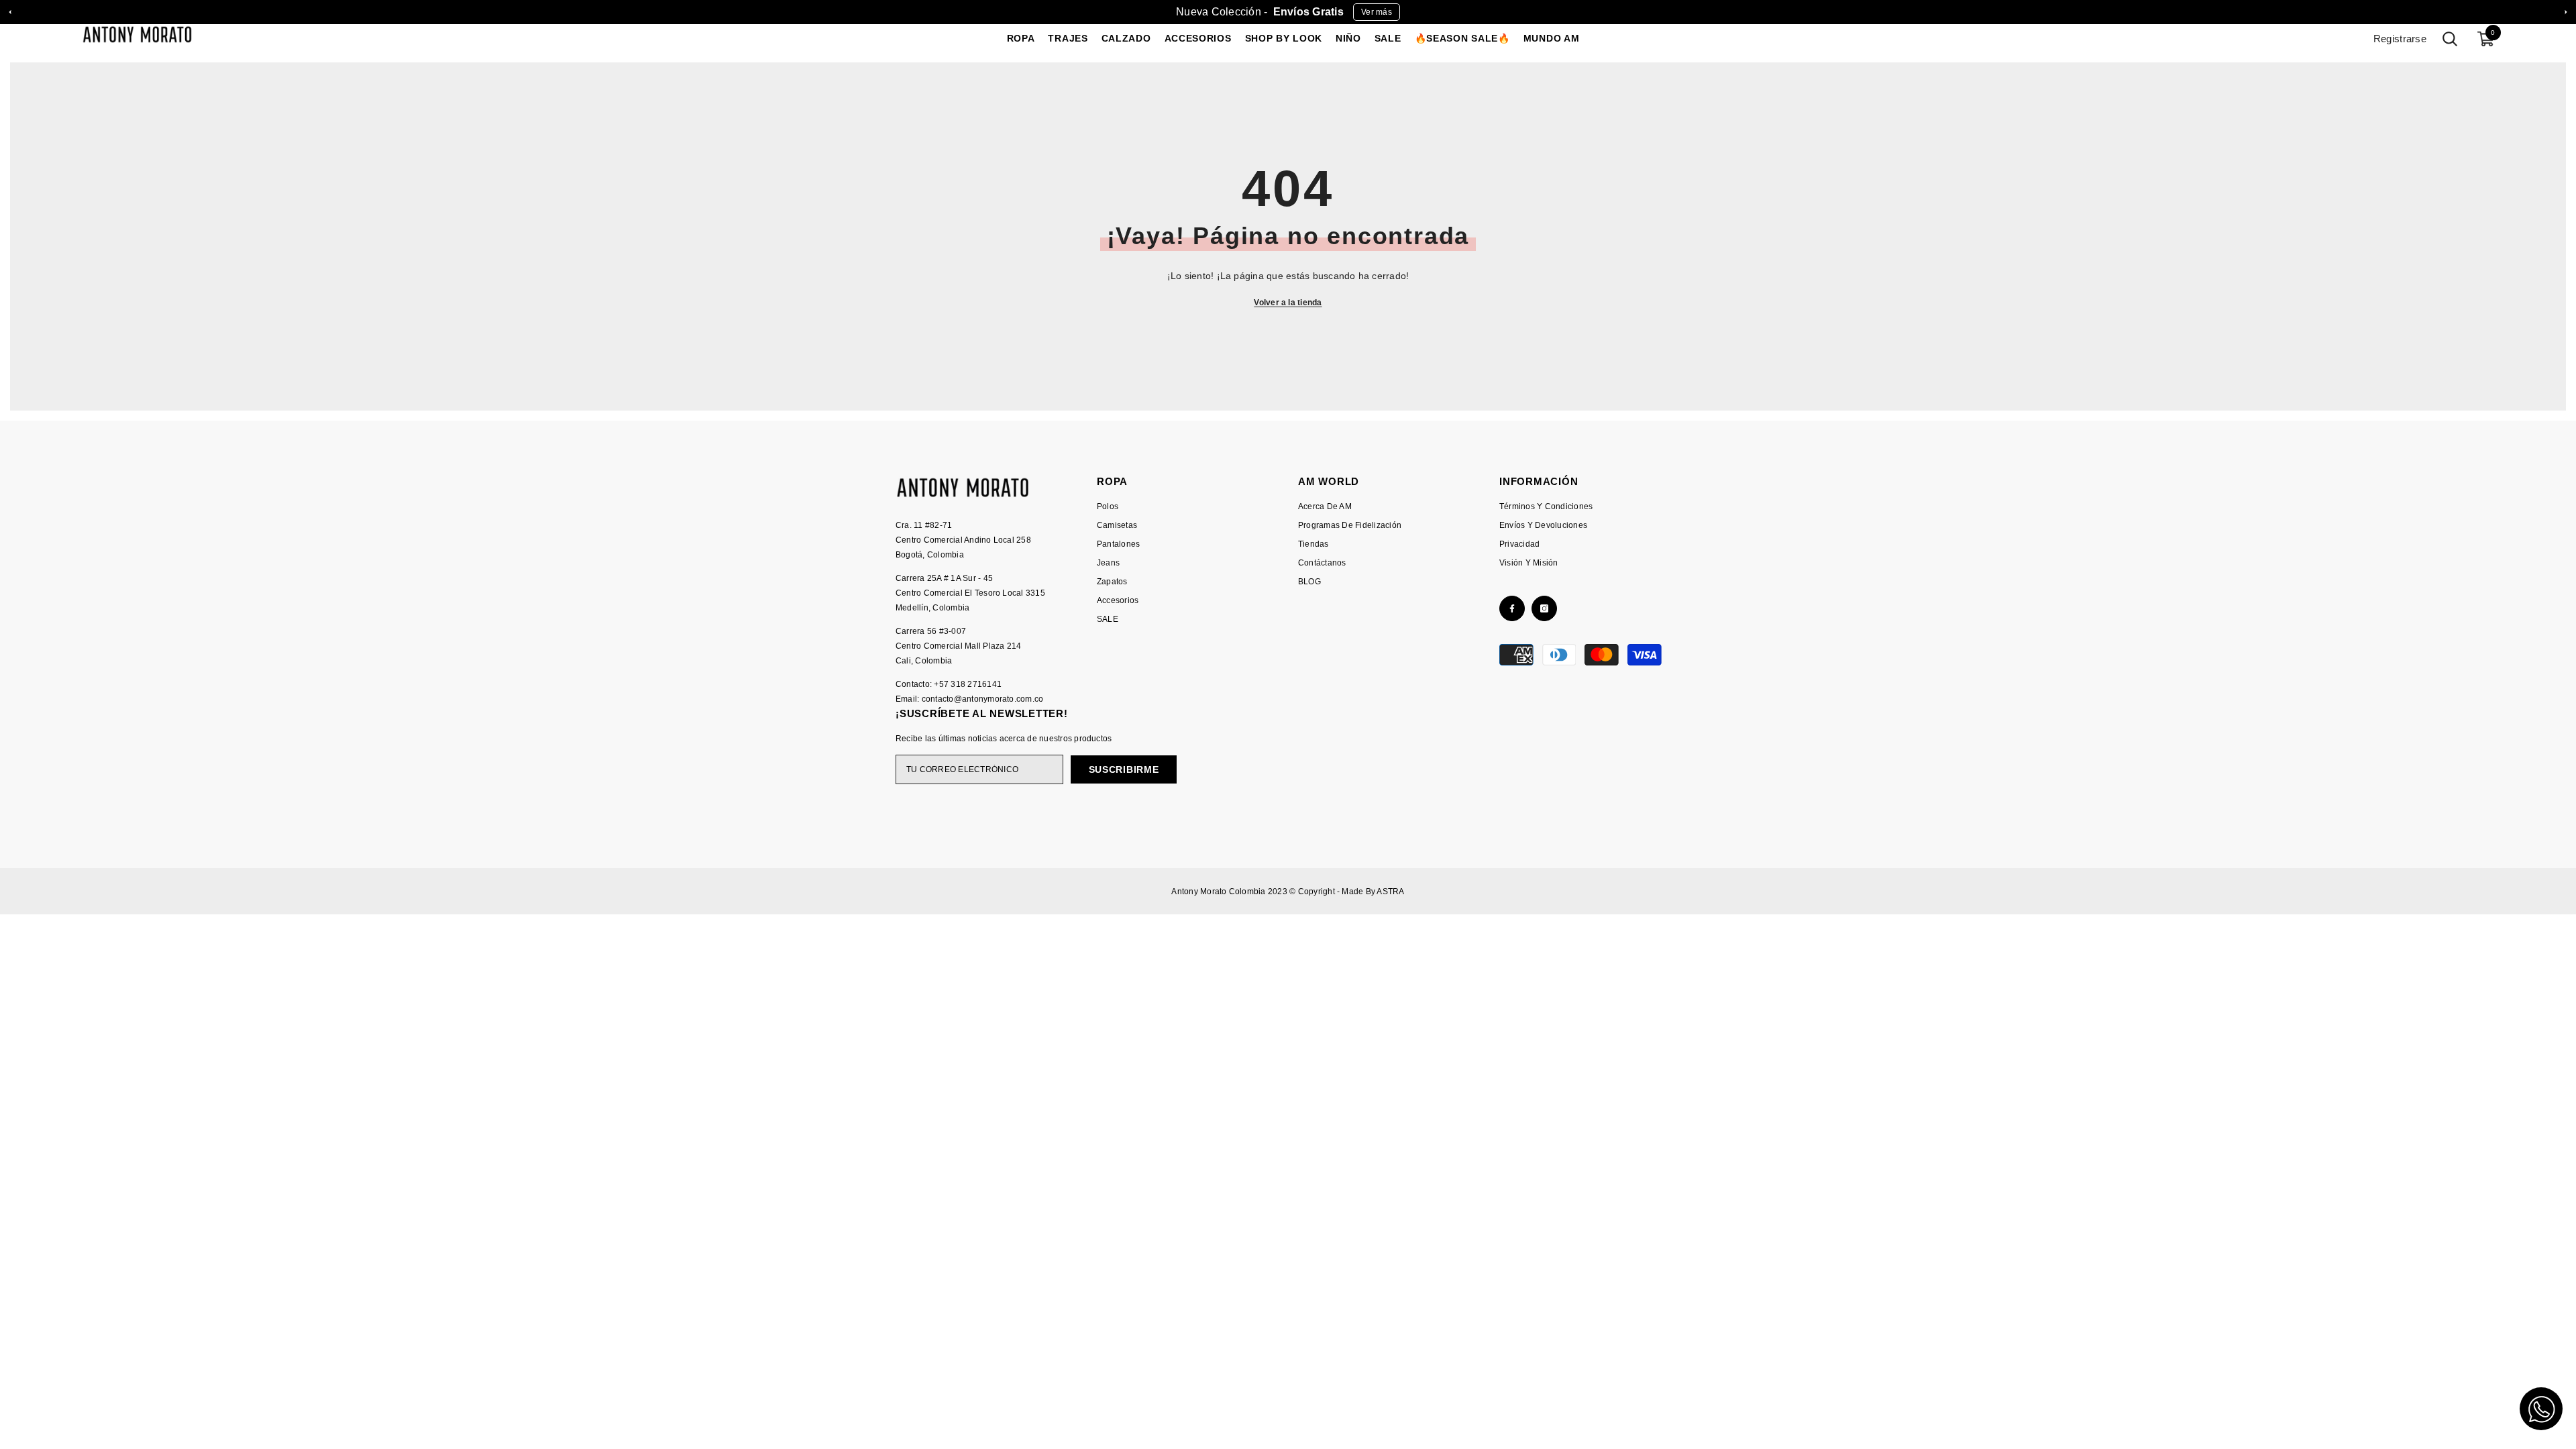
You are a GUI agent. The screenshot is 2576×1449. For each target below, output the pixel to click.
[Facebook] (1512, 608)
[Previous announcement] (10, 12)
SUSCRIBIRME (1124, 769)
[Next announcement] (2566, 12)
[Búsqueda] (2450, 39)
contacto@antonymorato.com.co (983, 699)
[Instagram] (1544, 608)
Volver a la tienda (1288, 303)
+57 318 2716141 (968, 684)
